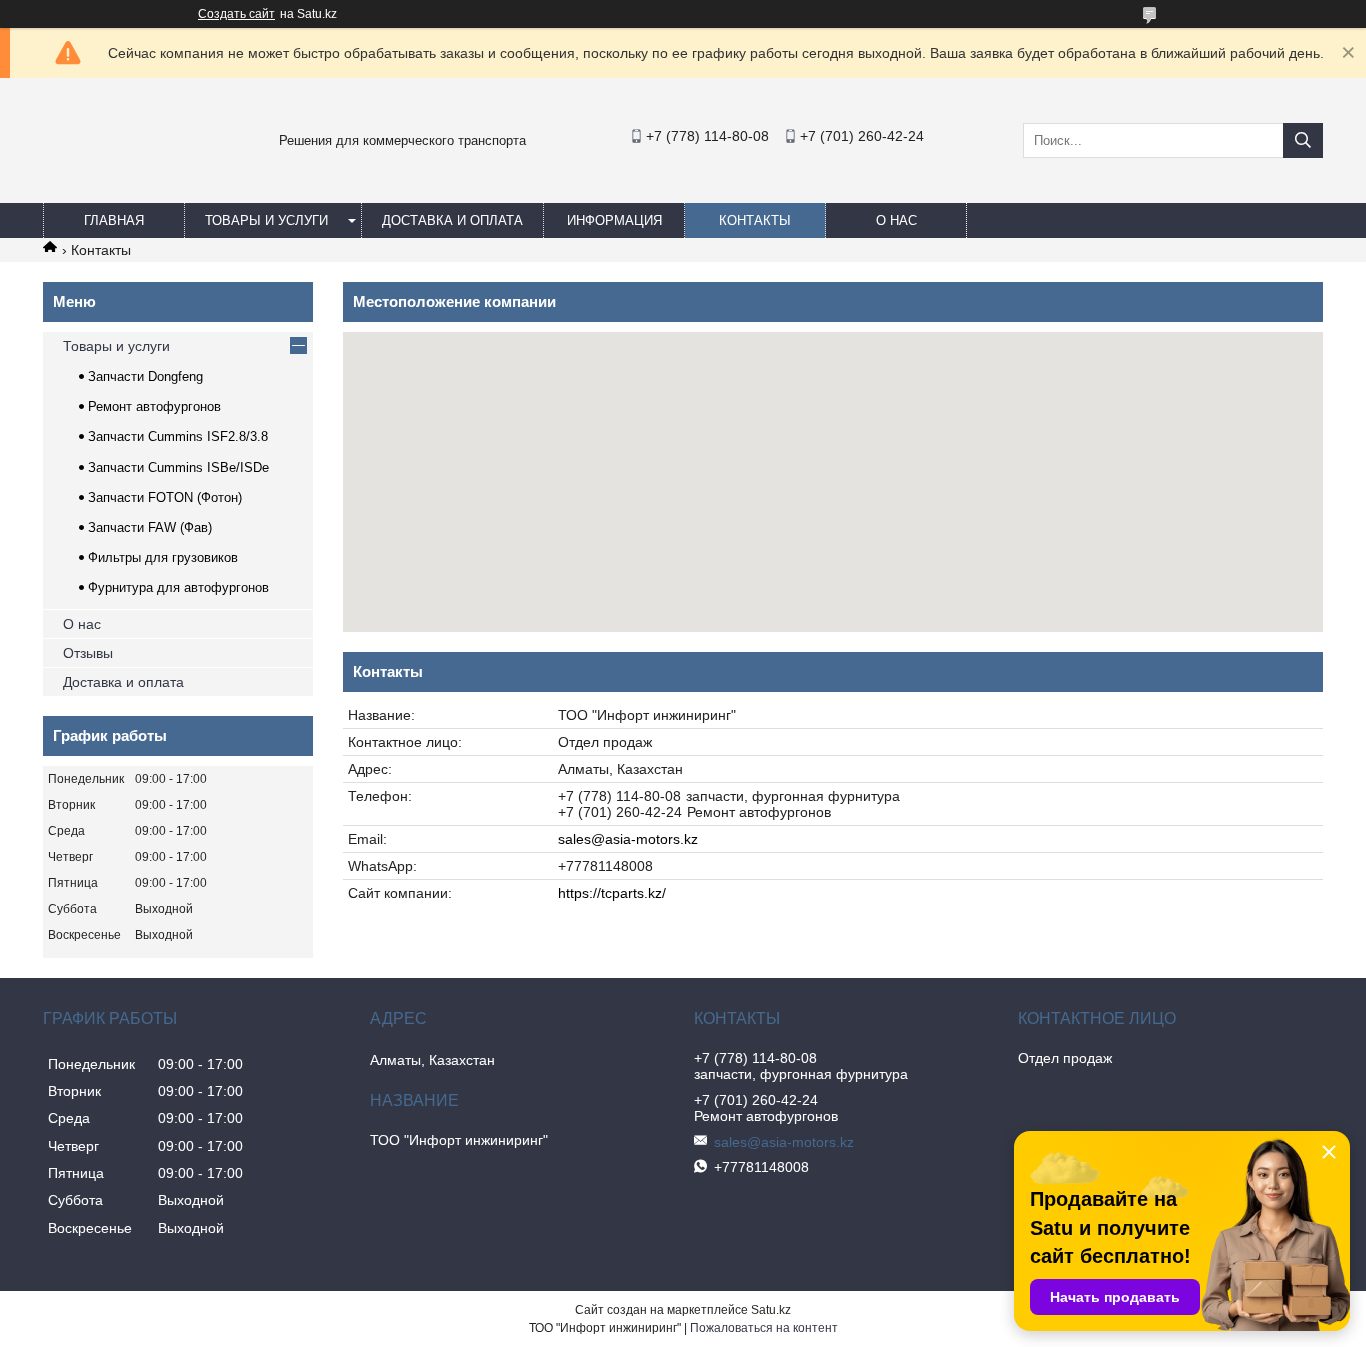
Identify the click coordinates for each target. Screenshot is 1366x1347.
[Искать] (1303, 140)
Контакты (755, 220)
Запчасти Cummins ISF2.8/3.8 (178, 436)
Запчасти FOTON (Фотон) (165, 497)
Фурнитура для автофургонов (178, 587)
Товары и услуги (266, 220)
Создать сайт (236, 14)
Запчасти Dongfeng (145, 376)
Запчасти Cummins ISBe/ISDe (178, 467)
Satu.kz (771, 1310)
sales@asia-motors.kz (628, 839)
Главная (114, 220)
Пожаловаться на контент (764, 1328)
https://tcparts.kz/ (612, 893)
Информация (614, 220)
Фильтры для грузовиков (163, 557)
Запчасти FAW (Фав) (150, 527)
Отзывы (88, 653)
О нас (896, 220)
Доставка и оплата (452, 220)
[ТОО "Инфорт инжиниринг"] (93, 184)
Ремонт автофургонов (154, 406)
